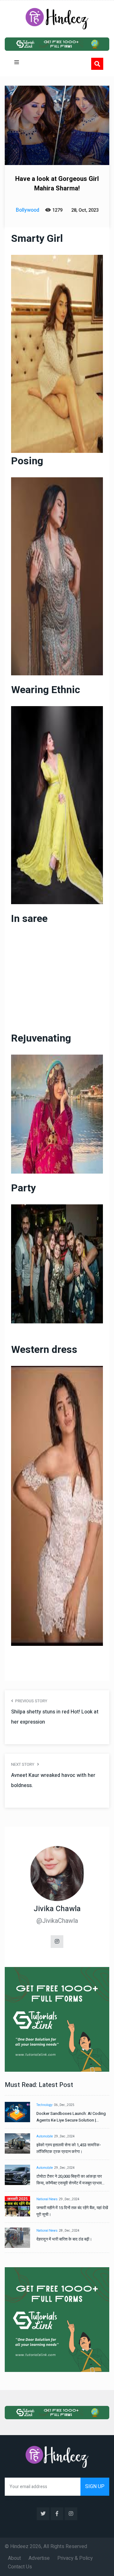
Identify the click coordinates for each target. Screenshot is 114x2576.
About (14, 2558)
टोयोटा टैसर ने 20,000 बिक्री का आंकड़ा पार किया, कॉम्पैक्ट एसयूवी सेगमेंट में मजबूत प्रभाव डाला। (69, 2180)
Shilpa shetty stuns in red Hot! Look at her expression (55, 1717)
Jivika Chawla (57, 1909)
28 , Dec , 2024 (69, 2231)
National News (47, 2199)
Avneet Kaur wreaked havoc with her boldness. (53, 1780)
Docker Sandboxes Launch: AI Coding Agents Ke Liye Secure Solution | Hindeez (71, 2117)
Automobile (45, 2136)
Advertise (39, 2558)
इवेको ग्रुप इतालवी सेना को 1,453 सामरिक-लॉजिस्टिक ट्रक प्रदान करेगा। (69, 2148)
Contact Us (20, 2567)
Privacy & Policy (75, 2558)
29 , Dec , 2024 (64, 2136)
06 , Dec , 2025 (64, 2105)
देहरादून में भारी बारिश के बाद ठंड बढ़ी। (64, 2239)
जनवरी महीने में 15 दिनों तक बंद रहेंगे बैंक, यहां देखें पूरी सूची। (72, 2211)
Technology (44, 2105)
